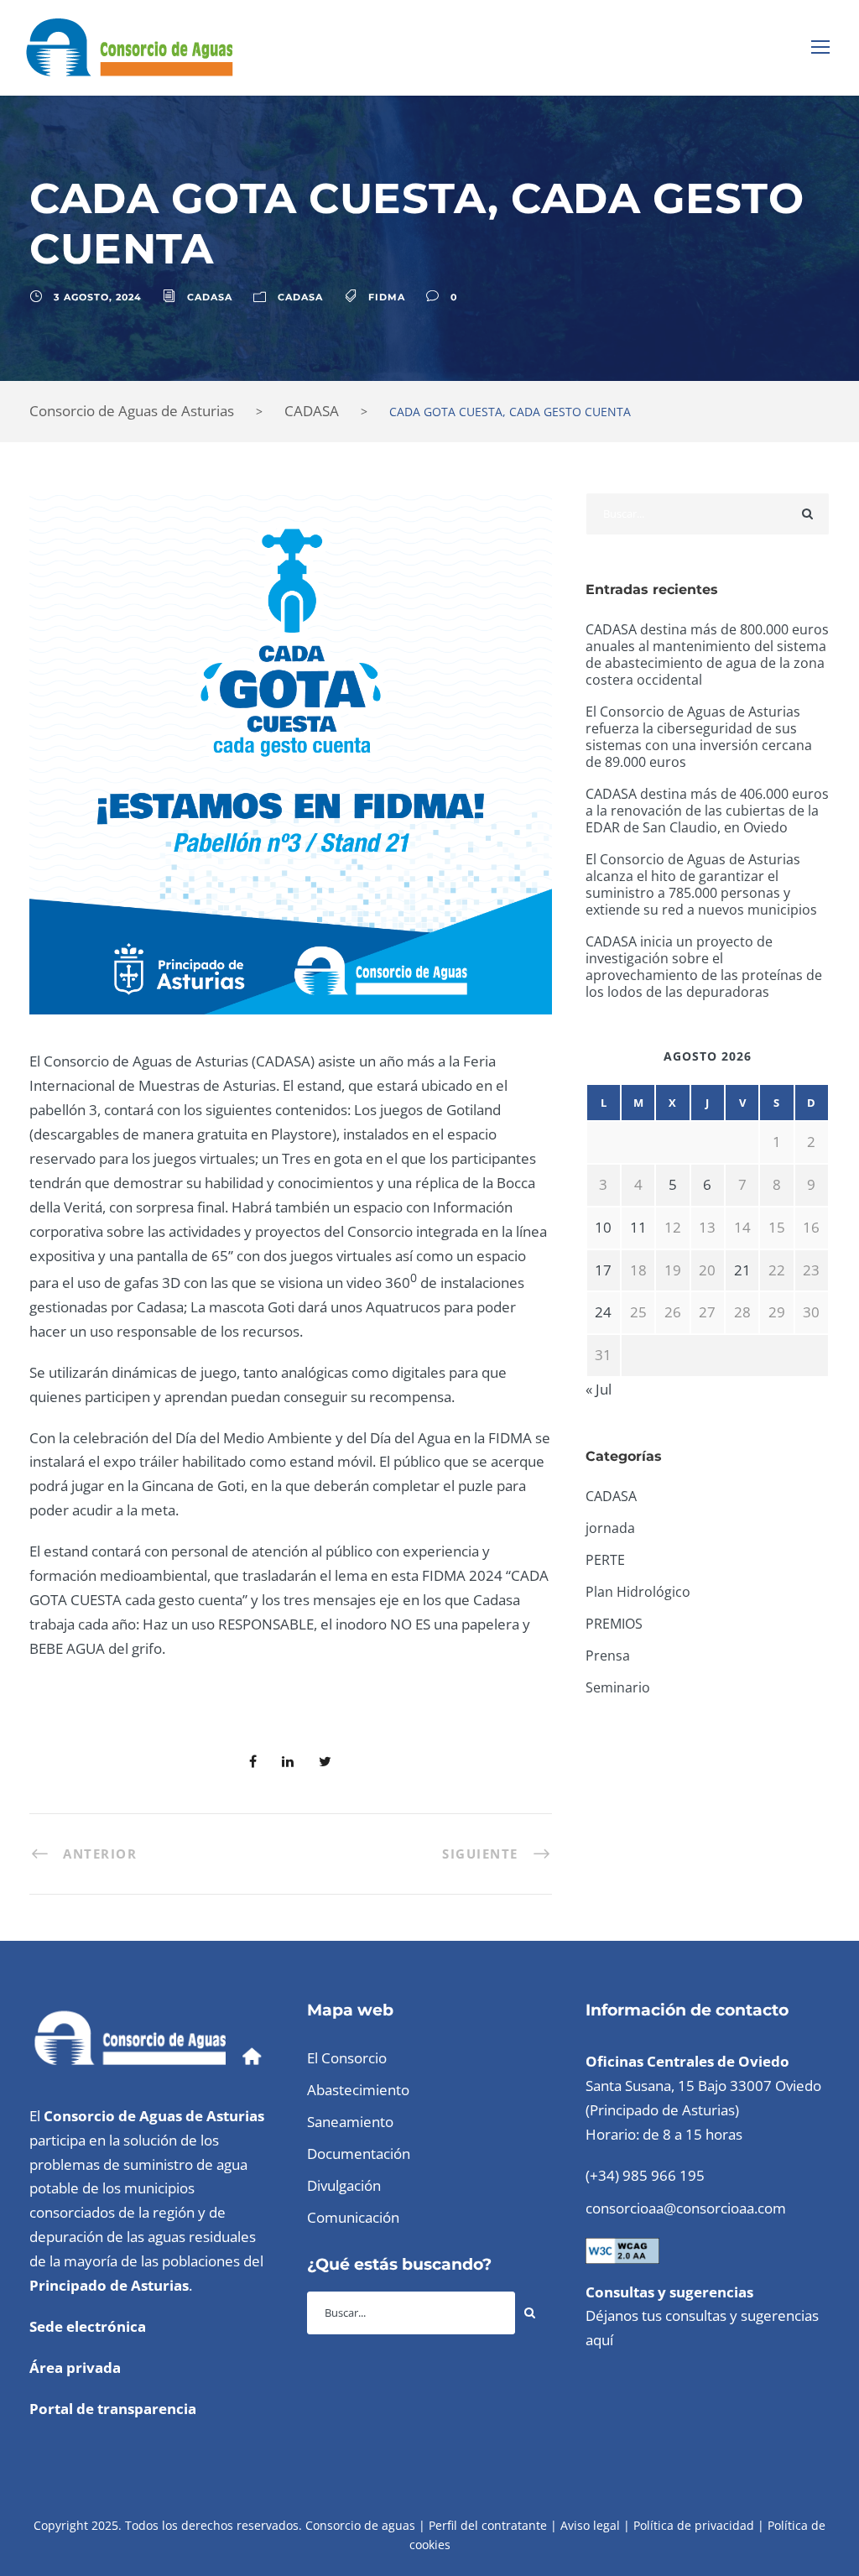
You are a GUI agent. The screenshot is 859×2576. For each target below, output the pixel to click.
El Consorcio (347, 2058)
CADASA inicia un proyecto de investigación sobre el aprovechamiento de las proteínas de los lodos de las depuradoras (704, 967)
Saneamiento (350, 2122)
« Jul (599, 1389)
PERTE (605, 1560)
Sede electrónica (88, 2326)
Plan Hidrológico (638, 1592)
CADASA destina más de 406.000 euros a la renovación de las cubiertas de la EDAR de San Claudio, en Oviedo (707, 811)
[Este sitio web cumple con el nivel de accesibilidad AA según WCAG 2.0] (622, 2249)
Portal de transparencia (113, 2409)
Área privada (75, 2367)
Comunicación (353, 2217)
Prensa (608, 1656)
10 (603, 1227)
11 (638, 1227)
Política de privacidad (694, 2525)
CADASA (210, 297)
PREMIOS (614, 1624)
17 (603, 1270)
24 (603, 1312)
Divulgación (344, 2185)
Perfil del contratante (488, 2525)
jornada (610, 1528)
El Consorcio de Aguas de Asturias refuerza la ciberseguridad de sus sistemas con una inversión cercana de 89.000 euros (699, 737)
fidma (387, 297)
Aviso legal (590, 2525)
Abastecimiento (358, 2090)
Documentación (359, 2154)
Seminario (618, 1687)
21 (742, 1270)
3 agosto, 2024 (98, 297)
